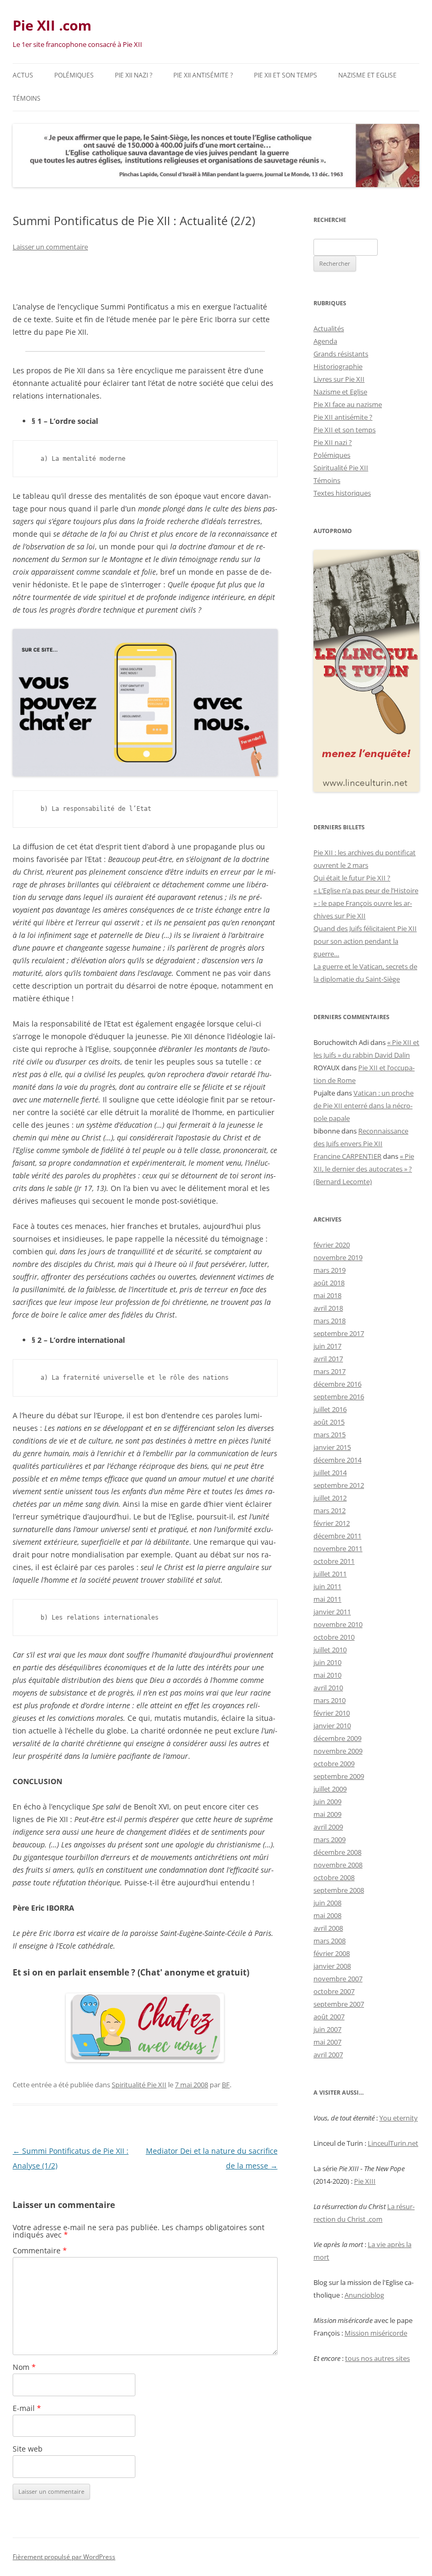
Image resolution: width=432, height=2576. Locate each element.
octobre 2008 (334, 1877)
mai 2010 (327, 1675)
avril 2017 (328, 1359)
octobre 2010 (334, 1637)
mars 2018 (330, 1321)
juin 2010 (327, 1662)
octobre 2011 (334, 1561)
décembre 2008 (337, 1852)
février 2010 (332, 1713)
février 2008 (332, 1953)
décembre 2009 (337, 1738)
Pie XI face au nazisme (348, 404)
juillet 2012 (330, 1498)
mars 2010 (330, 1700)
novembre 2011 (338, 1548)
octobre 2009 (334, 1764)
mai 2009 (327, 1814)
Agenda (325, 341)
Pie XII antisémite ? (203, 75)
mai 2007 (327, 2042)
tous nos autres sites (377, 2358)
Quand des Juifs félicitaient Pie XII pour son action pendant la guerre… (365, 941)
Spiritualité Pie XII (139, 2085)
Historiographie (338, 366)
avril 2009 (328, 1827)
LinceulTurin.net (393, 2143)
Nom (24, 2367)
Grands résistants (341, 354)
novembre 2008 (338, 1865)
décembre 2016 (337, 1384)
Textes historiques (342, 493)
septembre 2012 (339, 1485)
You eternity (399, 2118)
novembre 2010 (338, 1624)
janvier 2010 (332, 1726)
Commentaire (40, 2250)
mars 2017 (330, 1371)
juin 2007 (327, 2029)
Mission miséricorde (376, 2333)
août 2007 (329, 2017)
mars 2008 (330, 1941)
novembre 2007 (338, 1979)
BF (226, 2085)
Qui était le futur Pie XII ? (352, 878)
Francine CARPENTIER (347, 1156)
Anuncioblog (364, 2295)
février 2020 (332, 1245)
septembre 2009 (339, 1776)
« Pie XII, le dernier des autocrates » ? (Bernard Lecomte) (364, 1169)
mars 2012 (330, 1510)
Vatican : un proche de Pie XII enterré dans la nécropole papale (364, 1106)
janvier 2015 (332, 1447)
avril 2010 (328, 1688)
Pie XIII (365, 2181)
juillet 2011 (330, 1574)
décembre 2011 (337, 1536)
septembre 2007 (339, 2004)
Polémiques (74, 75)
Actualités (329, 328)
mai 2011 (327, 1599)
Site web (28, 2449)
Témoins (27, 98)
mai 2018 (327, 1295)
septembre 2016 (339, 1397)
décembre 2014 (337, 1460)
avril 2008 (328, 1928)
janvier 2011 (332, 1612)
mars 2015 (330, 1435)
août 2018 (329, 1283)
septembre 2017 (339, 1333)
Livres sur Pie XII (339, 379)
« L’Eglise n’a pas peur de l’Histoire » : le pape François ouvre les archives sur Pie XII (366, 903)
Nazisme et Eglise (367, 75)
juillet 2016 (330, 1409)
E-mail (27, 2408)
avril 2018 (328, 1308)
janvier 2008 (332, 1966)
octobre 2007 (334, 1991)
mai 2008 (327, 1915)
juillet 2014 (330, 1473)
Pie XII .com (52, 25)
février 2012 (332, 1523)
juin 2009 (327, 1802)
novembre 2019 (338, 1257)
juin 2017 (327, 1346)
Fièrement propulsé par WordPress (64, 2557)
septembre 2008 (339, 1890)
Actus (23, 75)
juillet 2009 (330, 1789)
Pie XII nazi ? (134, 75)
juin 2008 (327, 1903)
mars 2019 (330, 1270)
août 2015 (329, 1422)
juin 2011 (327, 1586)
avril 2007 (328, 2055)
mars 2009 (330, 1839)
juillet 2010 (330, 1650)
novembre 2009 (338, 1751)
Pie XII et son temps (286, 75)
